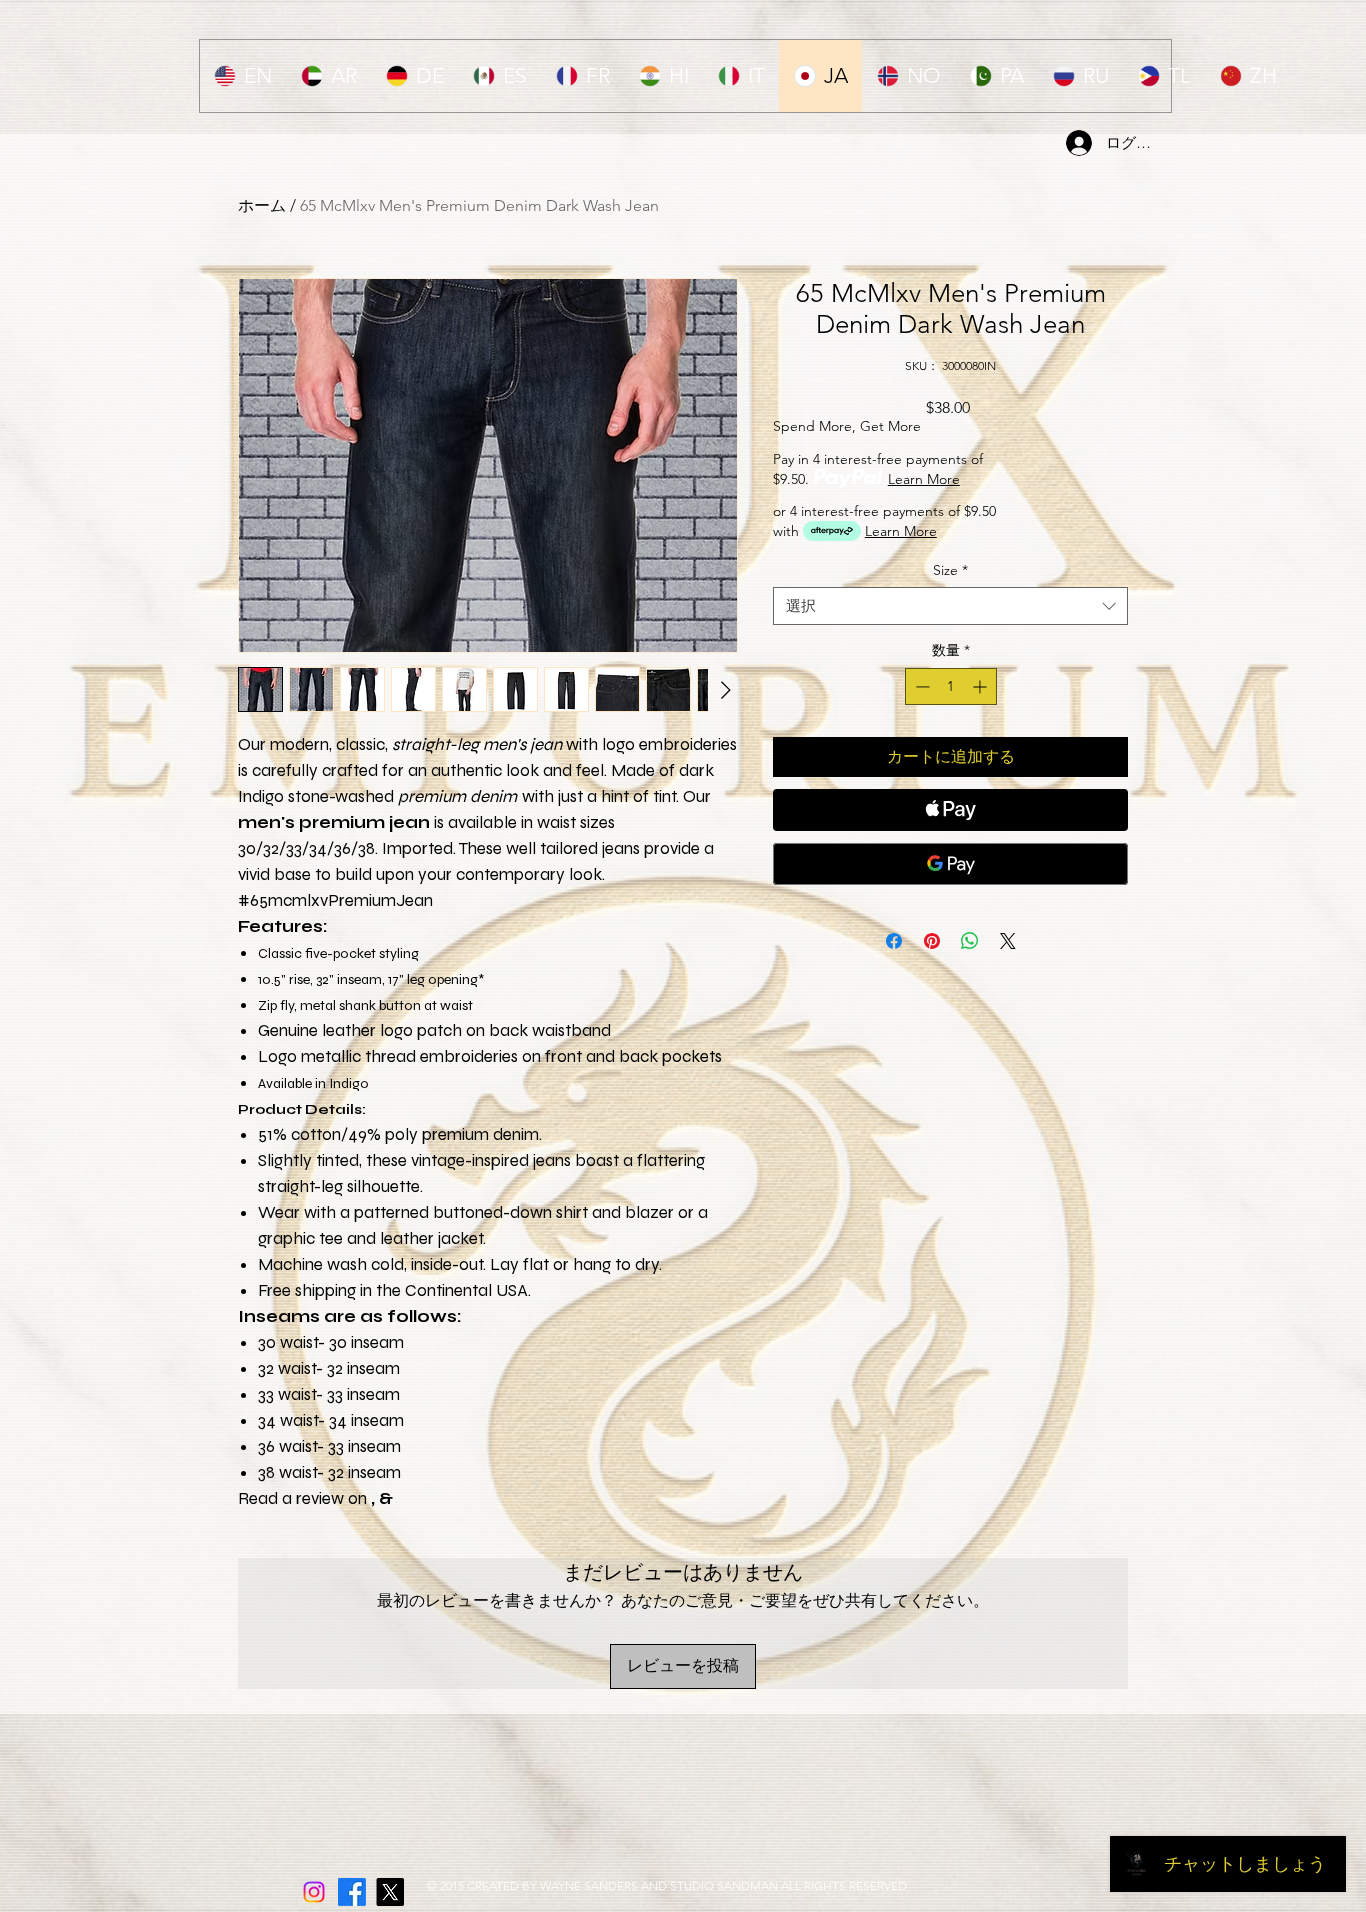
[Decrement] (920, 686)
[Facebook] (352, 1892)
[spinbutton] (951, 686)
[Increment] (981, 686)
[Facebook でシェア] (894, 941)
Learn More (924, 479)
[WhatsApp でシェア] (970, 941)
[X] (390, 1892)
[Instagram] (314, 1892)
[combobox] (950, 606)
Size (950, 570)
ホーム (262, 205)
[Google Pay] (950, 864)
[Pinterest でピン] (932, 941)
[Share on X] (1008, 941)
